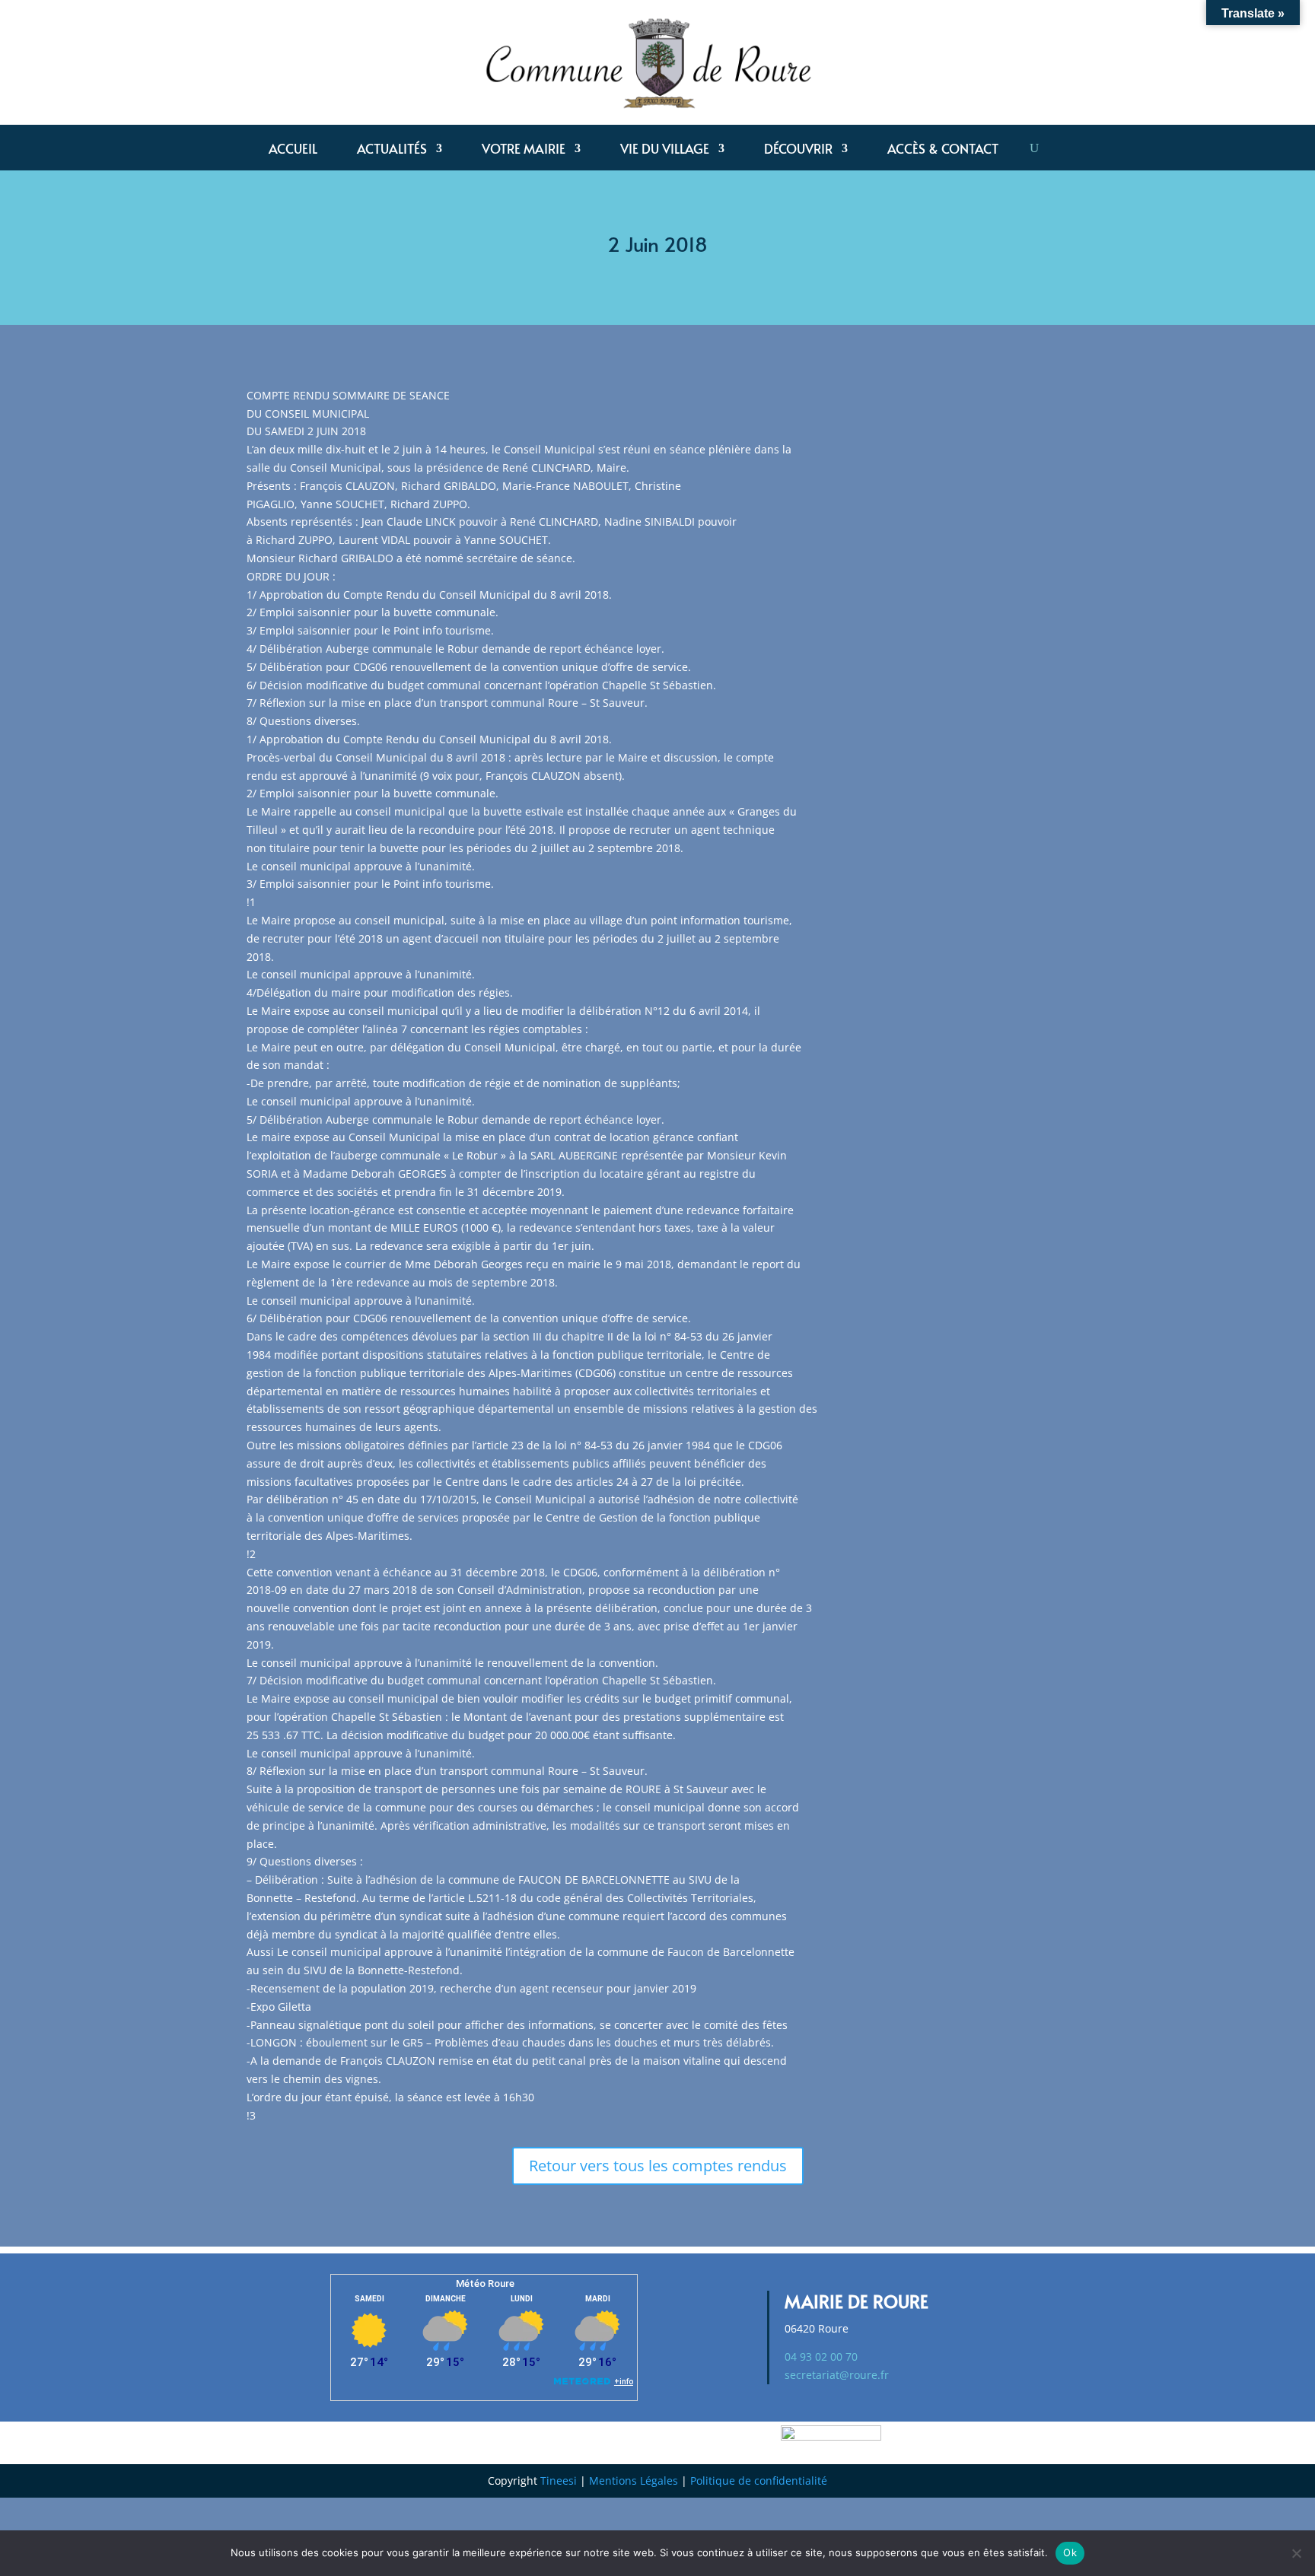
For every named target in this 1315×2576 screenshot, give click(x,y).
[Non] (1296, 2553)
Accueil (293, 150)
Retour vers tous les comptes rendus (658, 2166)
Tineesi (559, 2481)
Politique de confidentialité (759, 2481)
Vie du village (665, 150)
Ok (1070, 2552)
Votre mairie (524, 150)
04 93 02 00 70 (821, 2357)
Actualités (392, 150)
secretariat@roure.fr (837, 2375)
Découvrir (798, 150)
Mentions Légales (634, 2481)
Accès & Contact (943, 150)
